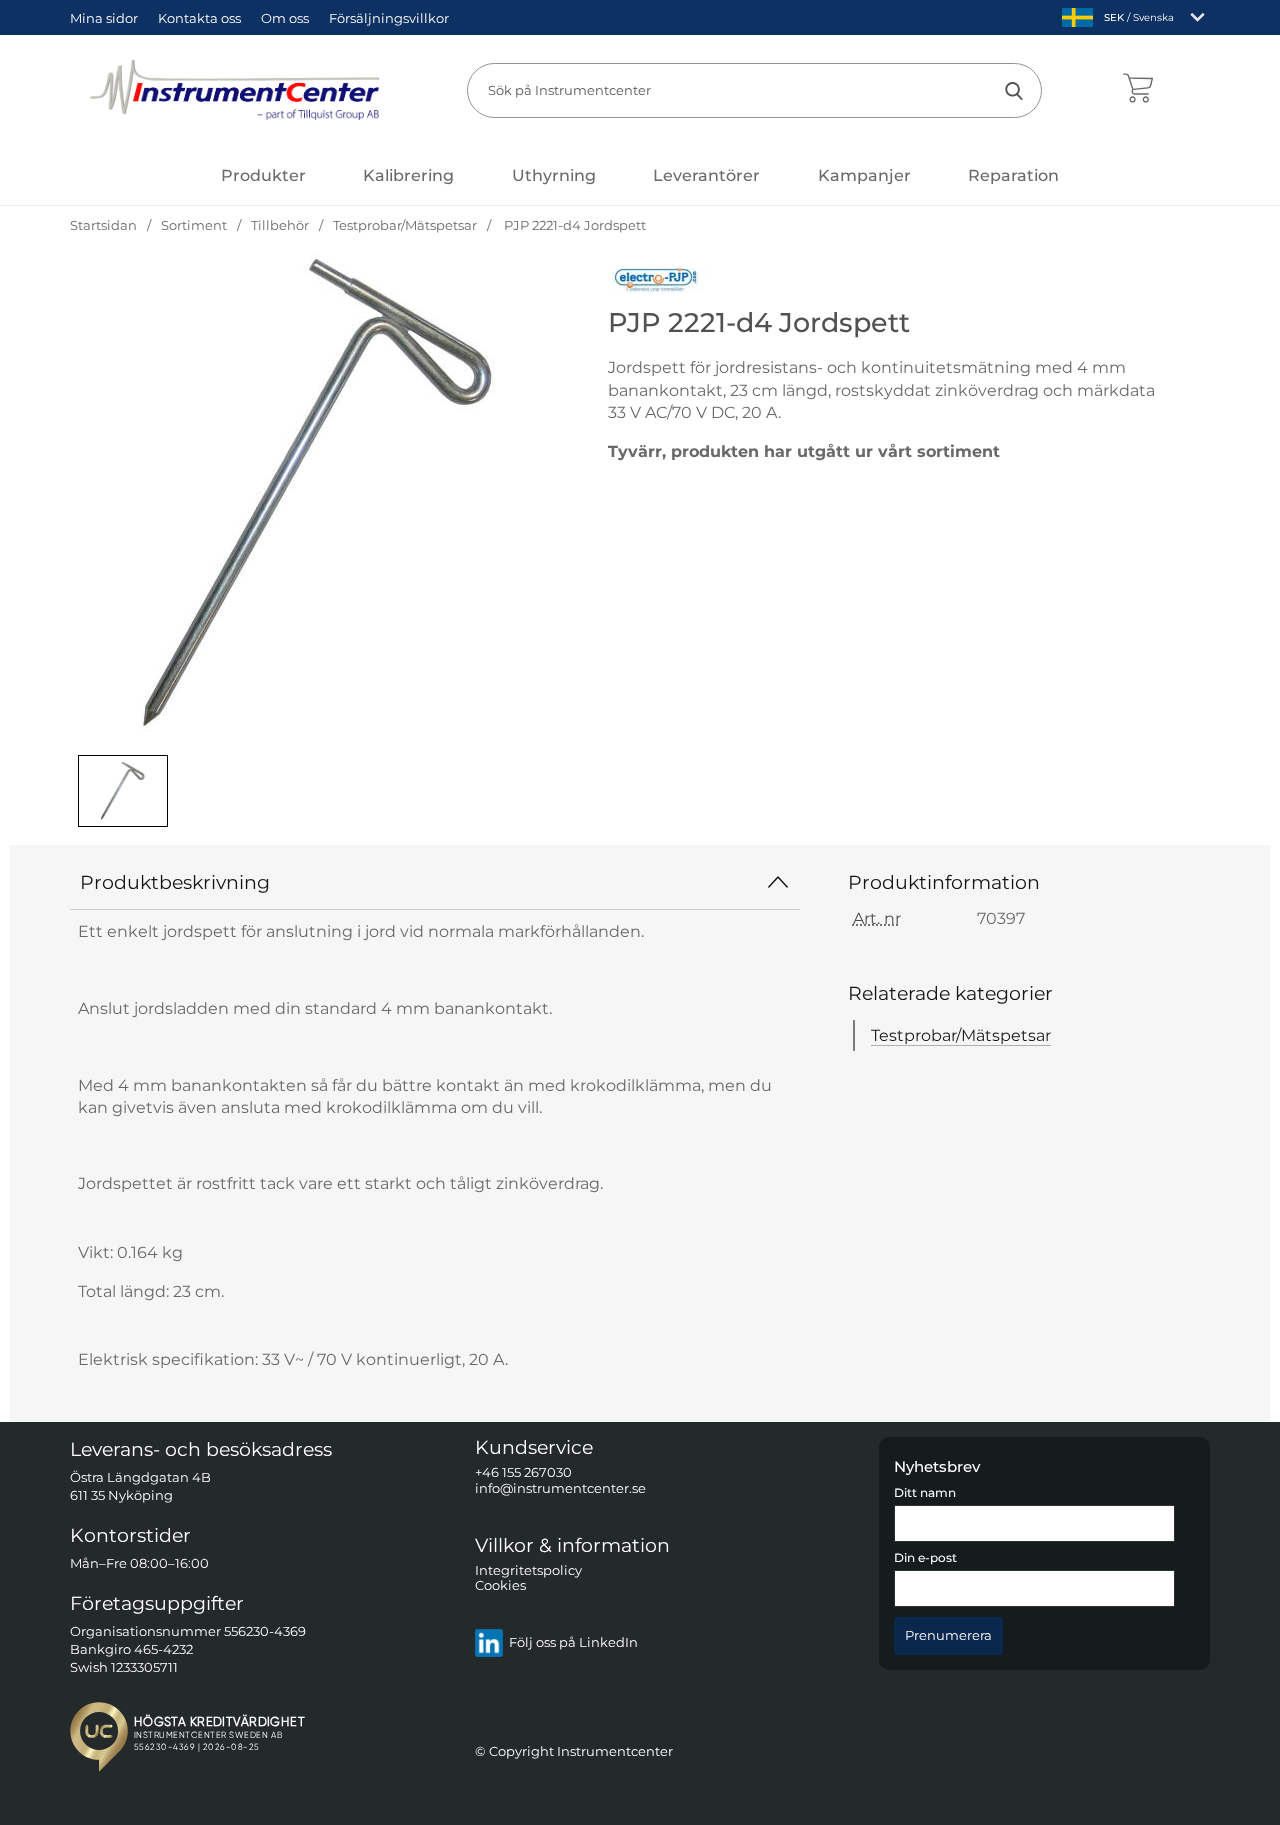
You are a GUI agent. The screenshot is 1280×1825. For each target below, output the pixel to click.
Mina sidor (104, 18)
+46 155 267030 (523, 1473)
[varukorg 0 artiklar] (1137, 90)
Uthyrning (554, 175)
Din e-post (925, 1559)
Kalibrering (408, 175)
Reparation (1013, 175)
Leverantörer (706, 175)
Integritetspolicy (528, 1570)
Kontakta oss (199, 18)
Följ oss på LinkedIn (573, 1643)
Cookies (500, 1586)
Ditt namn (925, 1493)
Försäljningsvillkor (389, 18)
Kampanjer (864, 175)
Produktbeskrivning (175, 882)
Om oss (285, 18)
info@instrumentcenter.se (560, 1488)
